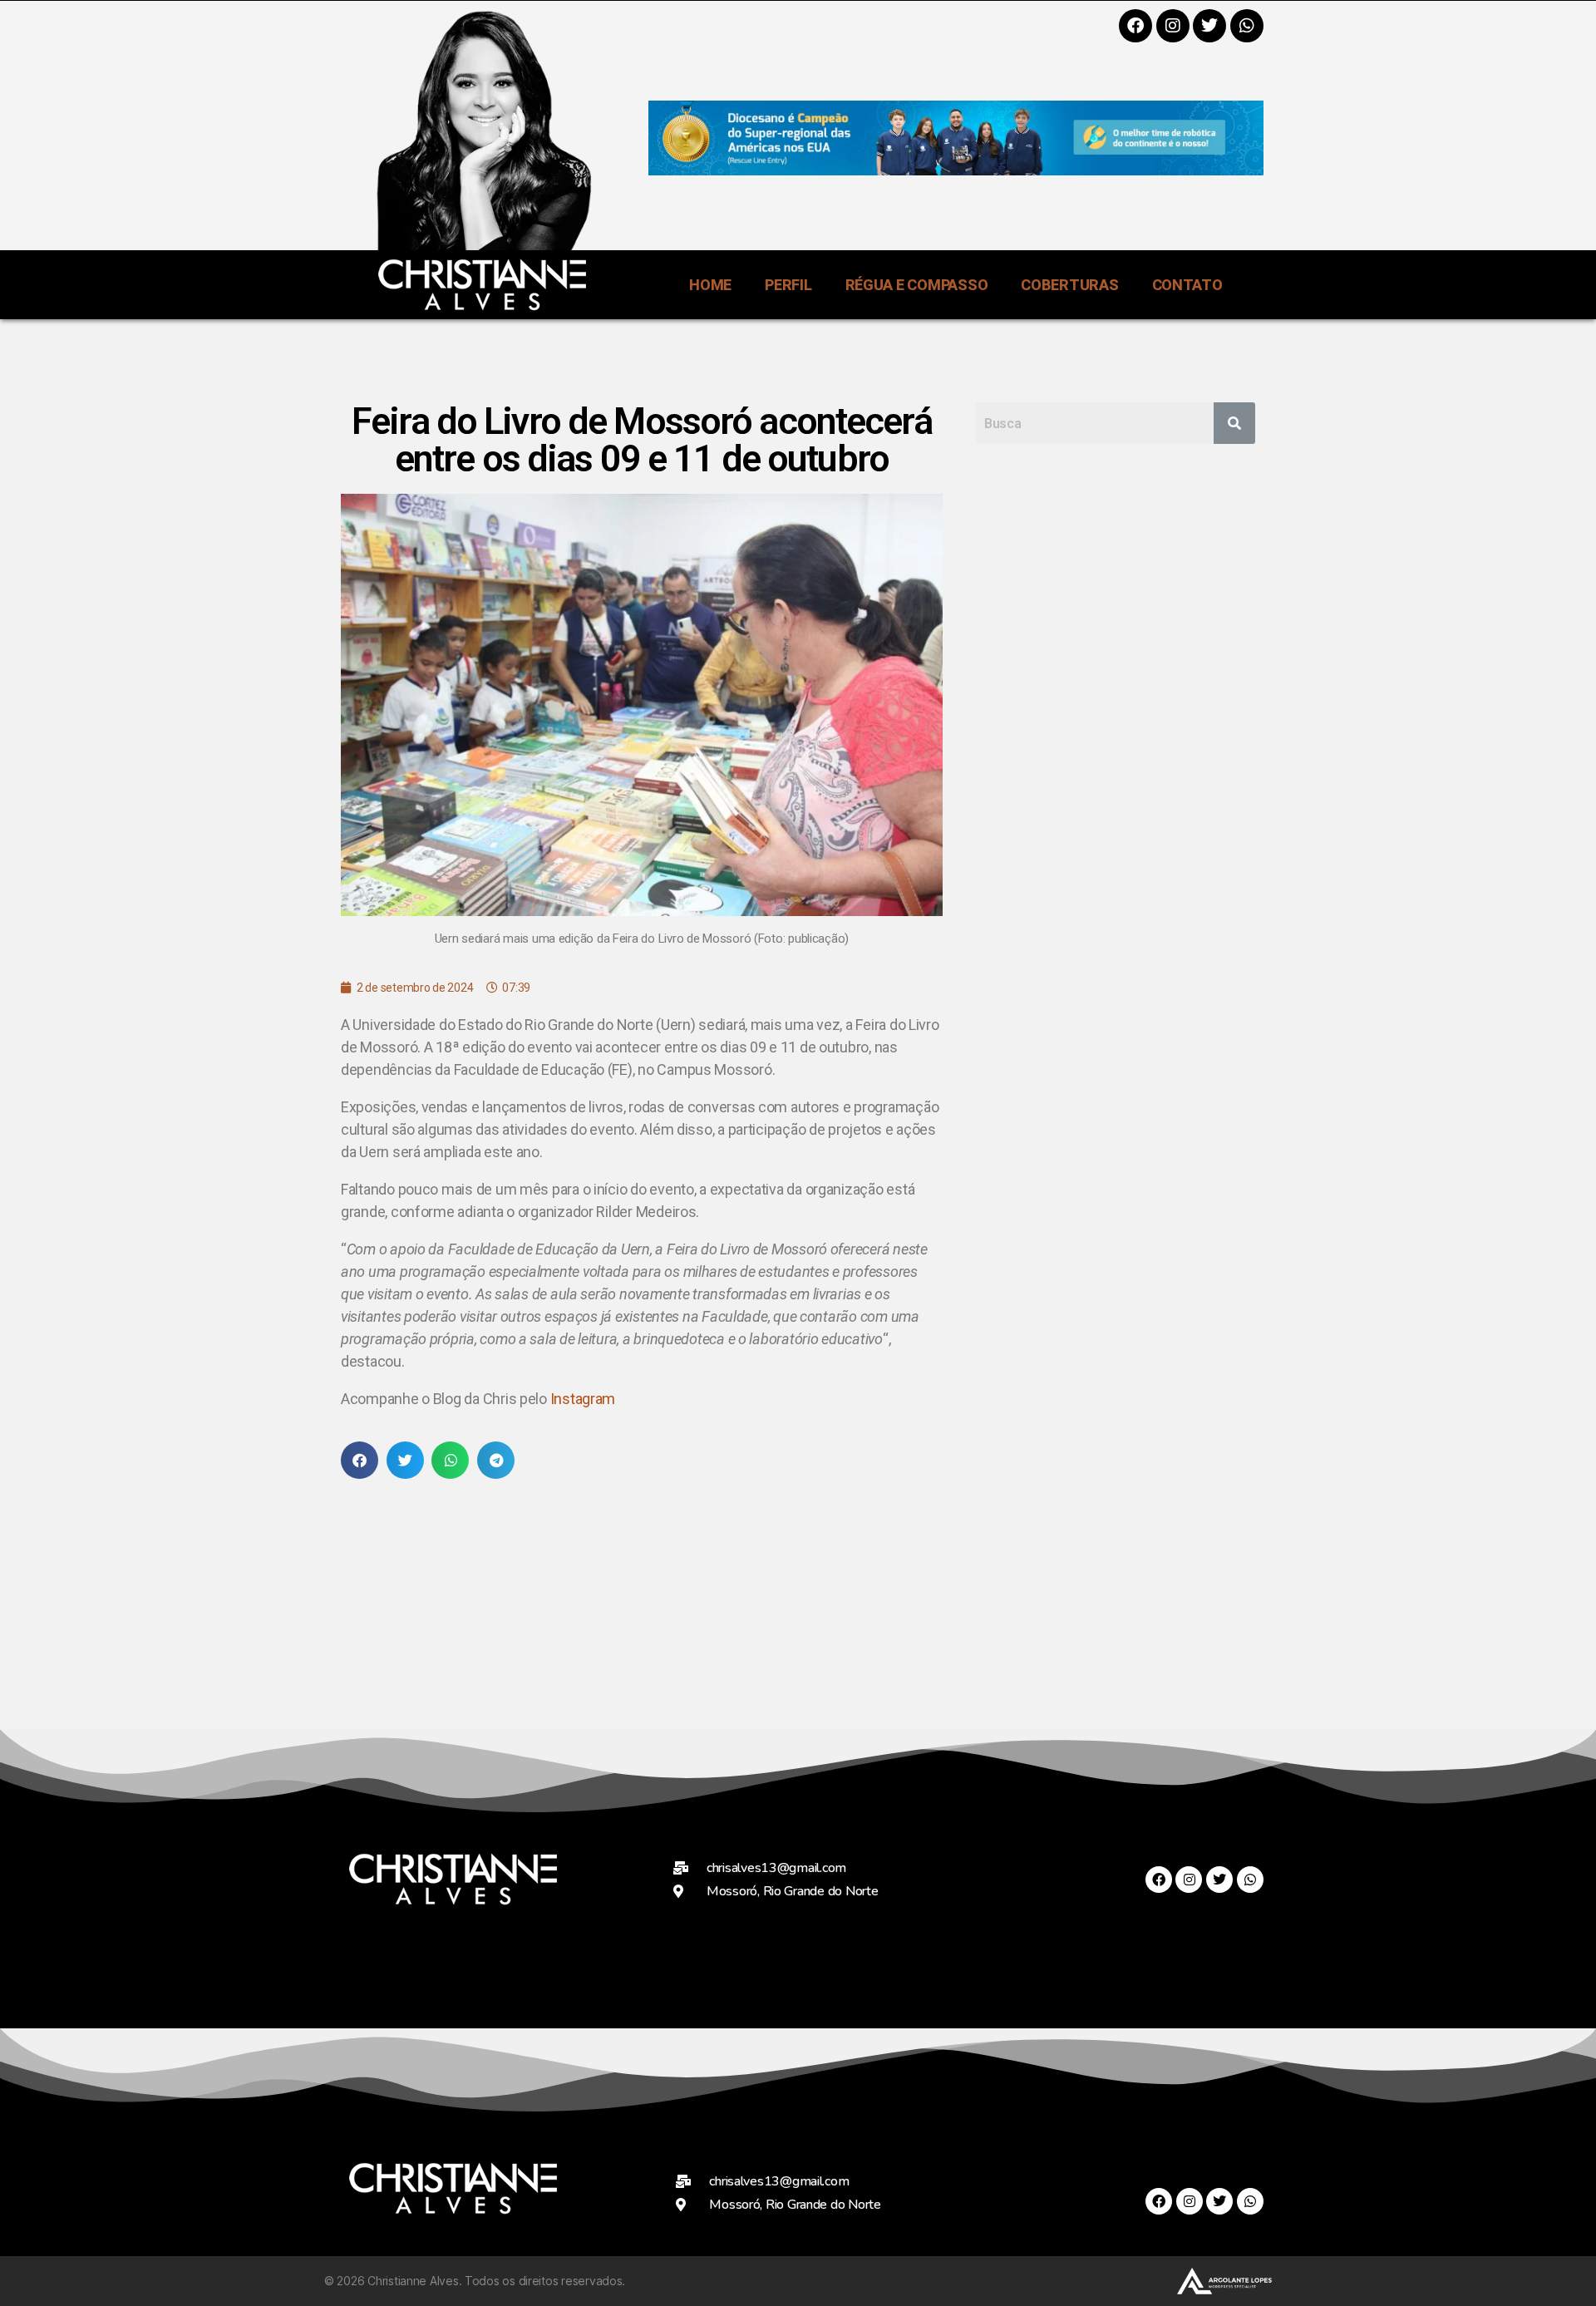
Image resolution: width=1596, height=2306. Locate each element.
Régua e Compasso (917, 285)
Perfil (788, 285)
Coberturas (1069, 285)
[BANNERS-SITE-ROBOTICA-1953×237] (956, 170)
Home (710, 285)
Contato (1187, 285)
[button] (360, 1460)
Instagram (583, 1399)
